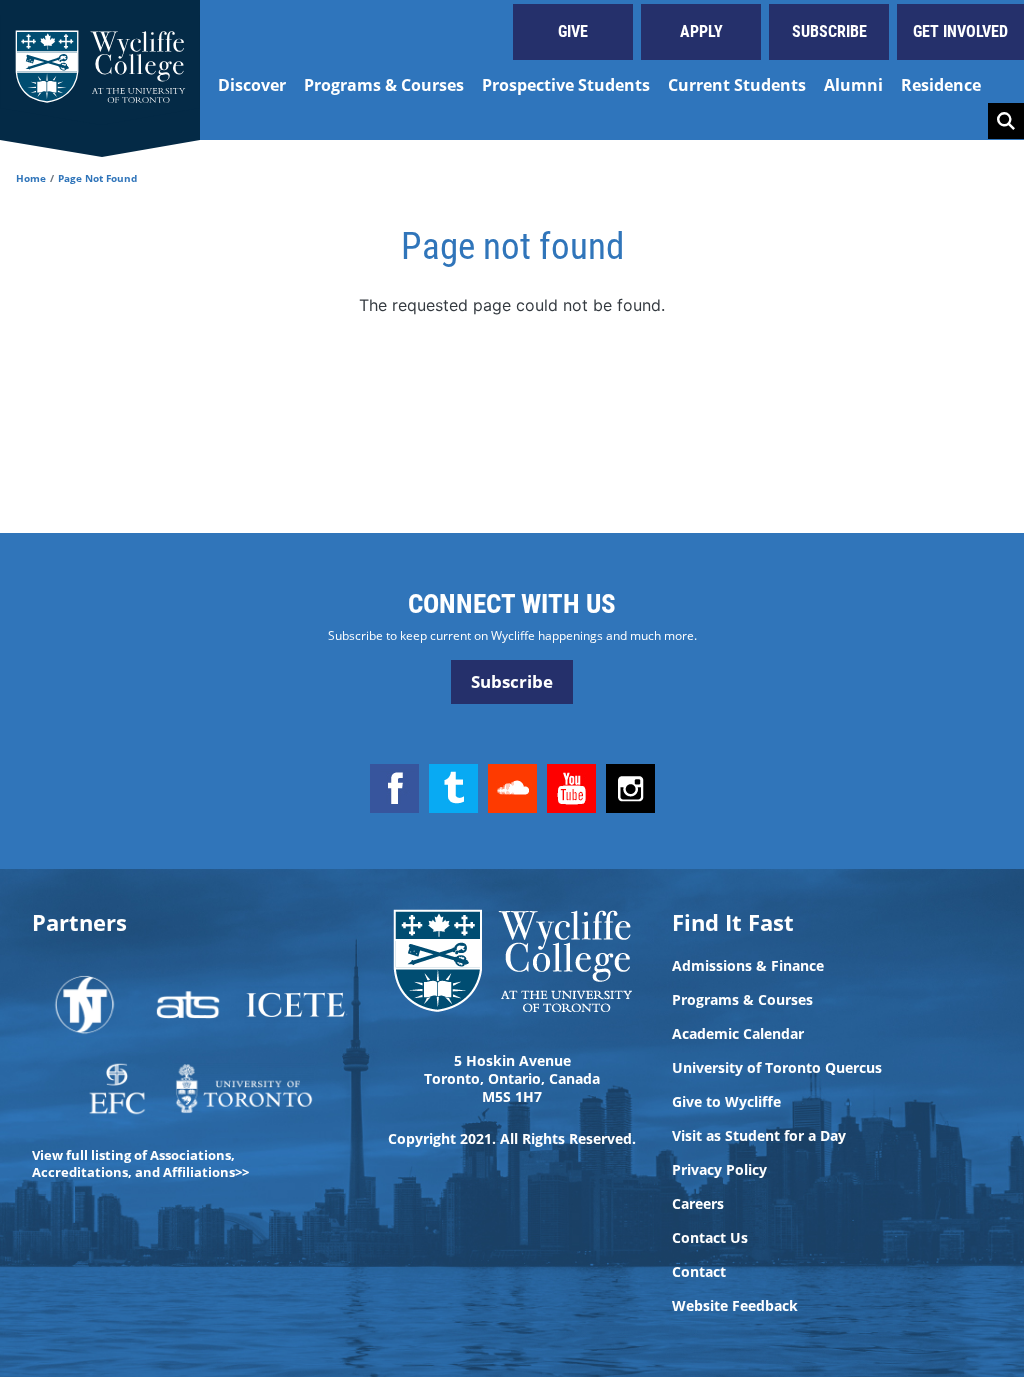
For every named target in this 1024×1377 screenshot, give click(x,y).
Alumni (853, 85)
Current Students (737, 85)
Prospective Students (566, 85)
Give (573, 31)
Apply (701, 31)
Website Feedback (735, 1306)
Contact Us (710, 1238)
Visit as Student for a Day (759, 1136)
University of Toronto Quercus (777, 1068)
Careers (698, 1204)
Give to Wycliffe (726, 1102)
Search (1006, 121)
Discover (252, 85)
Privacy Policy (719, 1170)
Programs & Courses (384, 85)
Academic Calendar (738, 1034)
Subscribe (829, 31)
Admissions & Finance (748, 966)
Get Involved (960, 31)
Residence (941, 85)
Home (31, 178)
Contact (699, 1272)
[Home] (100, 70)
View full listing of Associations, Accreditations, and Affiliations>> (140, 1163)
